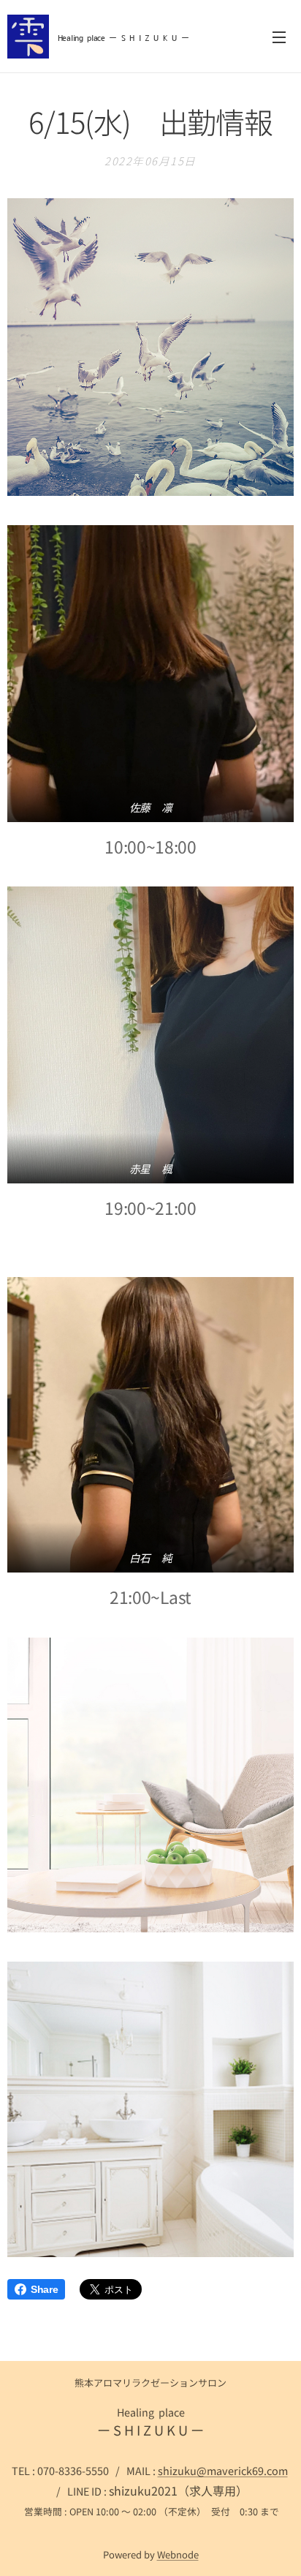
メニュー (279, 37)
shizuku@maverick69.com (223, 2470)
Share (44, 2289)
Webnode (178, 2554)
